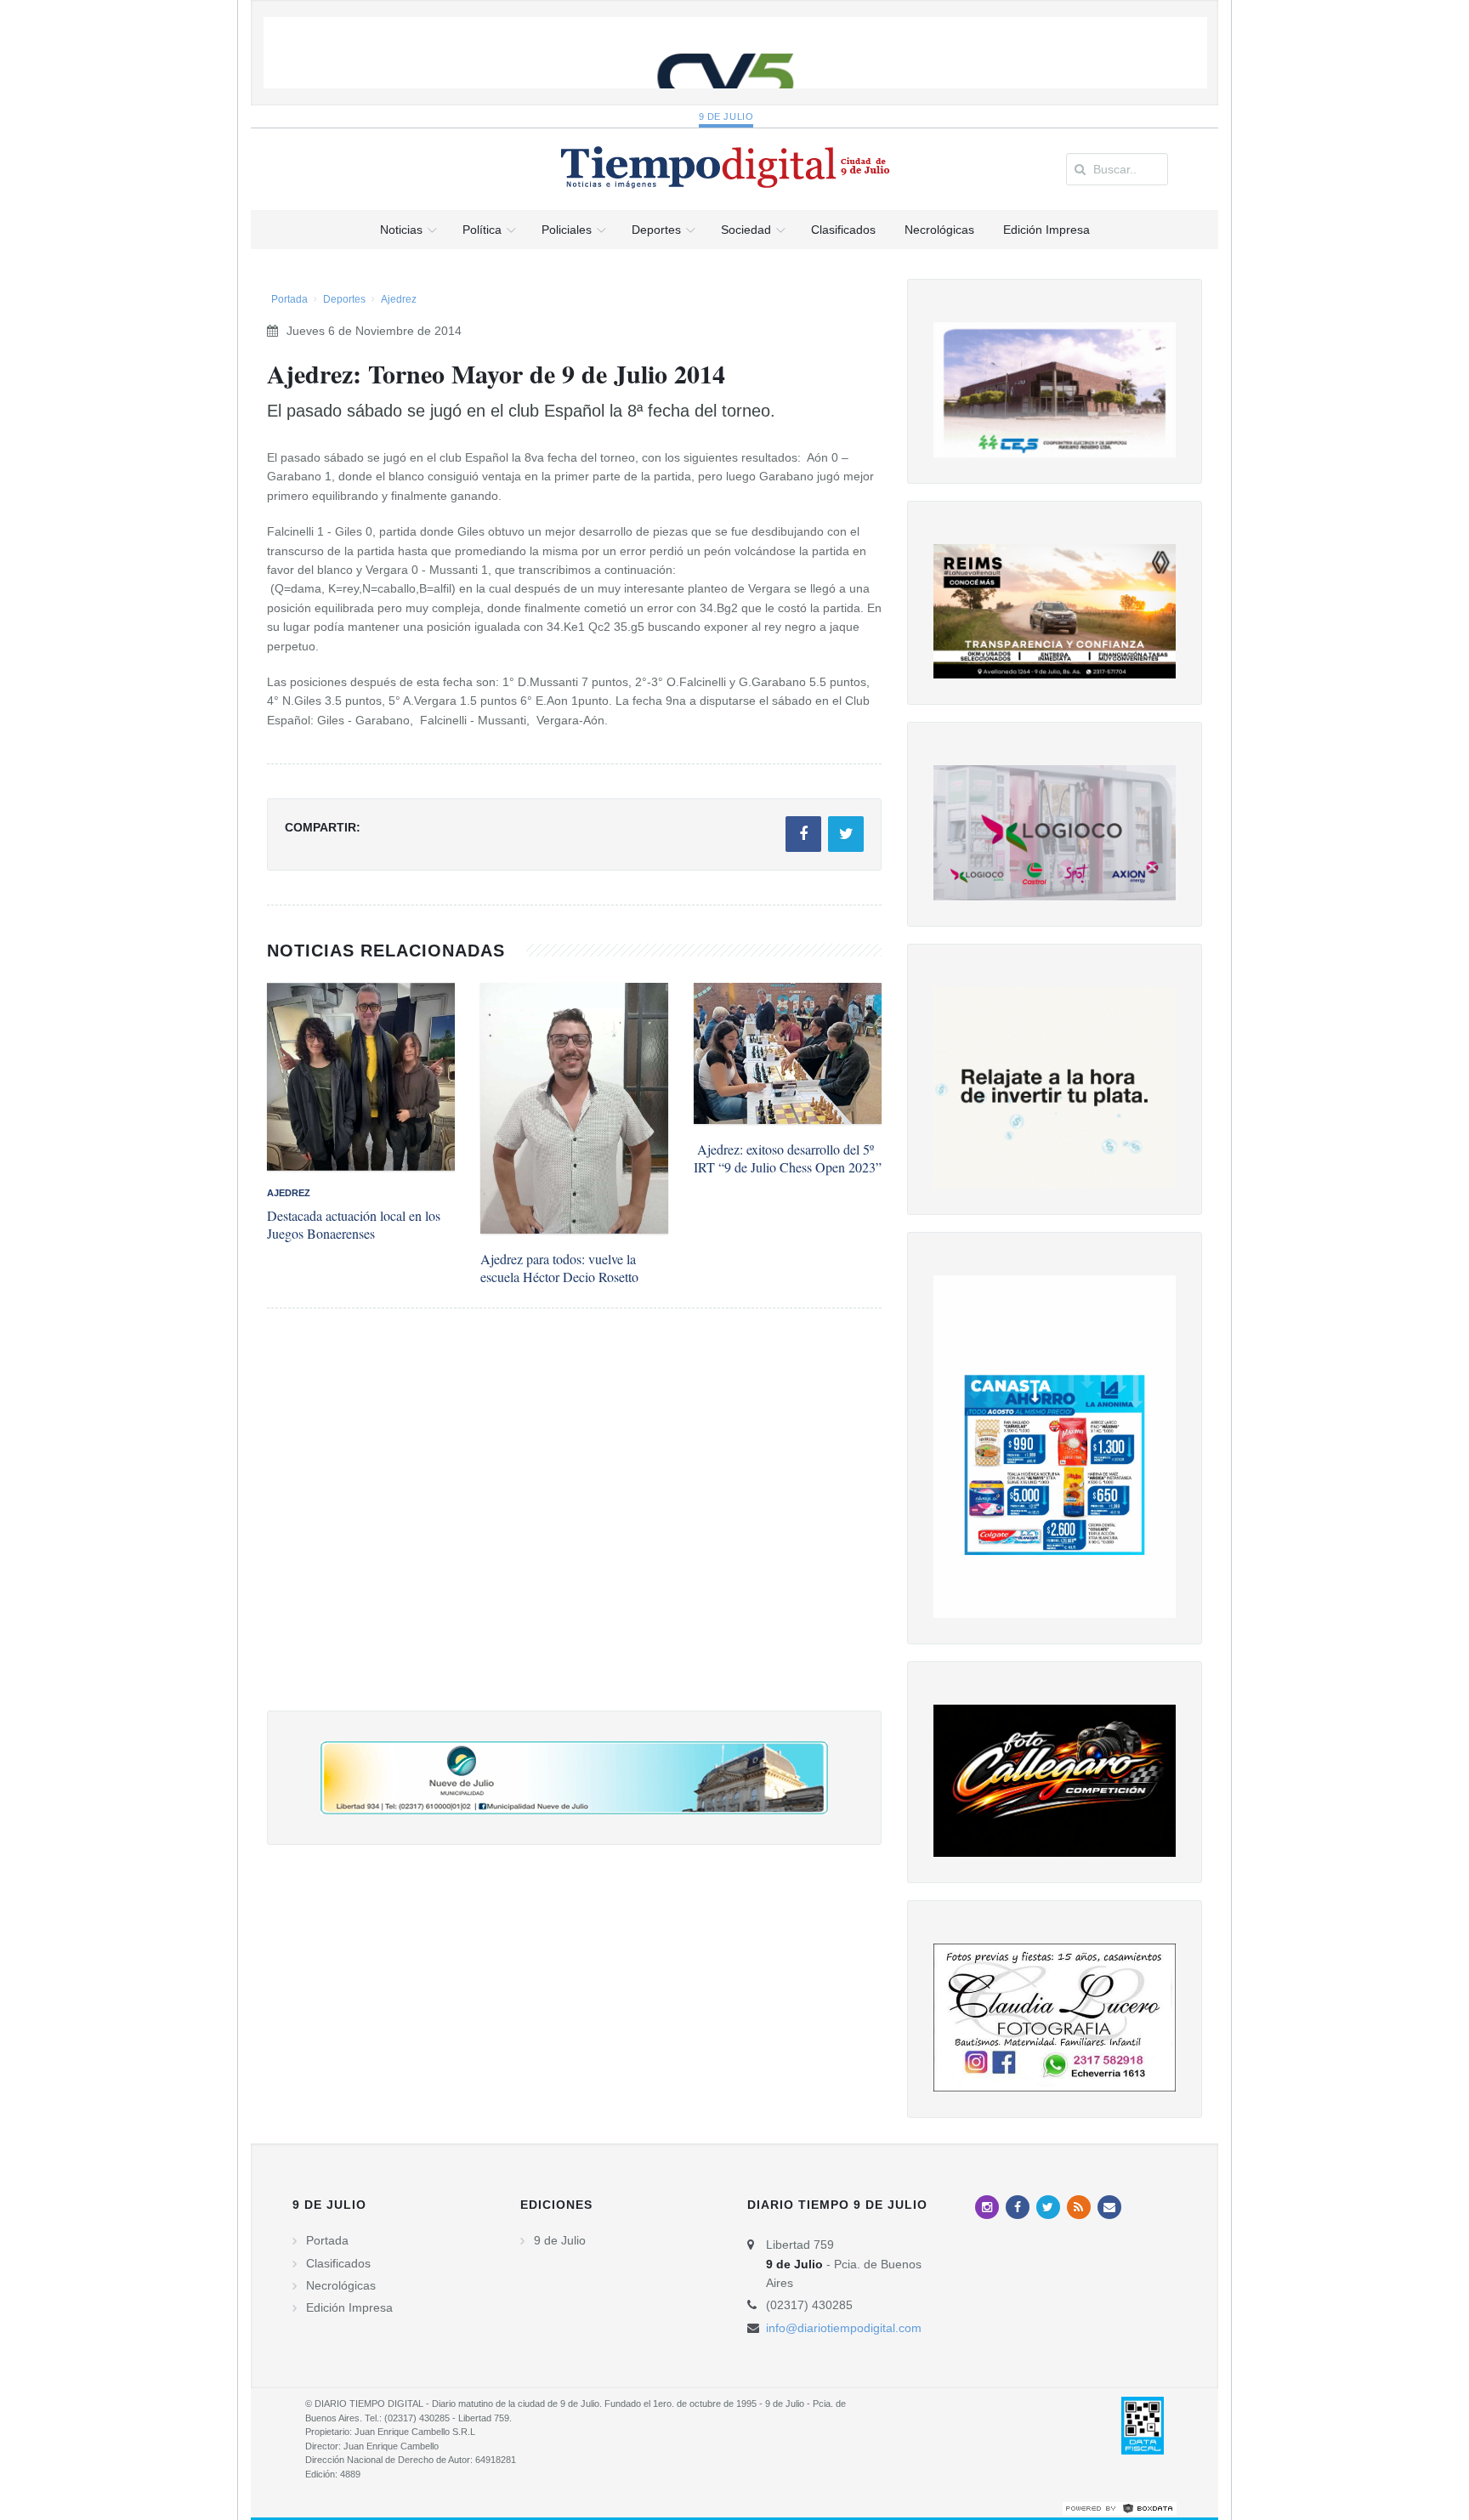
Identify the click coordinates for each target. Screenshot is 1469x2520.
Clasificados (338, 2263)
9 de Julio (726, 116)
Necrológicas (341, 2285)
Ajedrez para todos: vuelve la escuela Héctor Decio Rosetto (559, 1268)
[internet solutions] (1120, 2507)
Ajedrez (399, 299)
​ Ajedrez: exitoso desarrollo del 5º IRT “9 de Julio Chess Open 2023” (788, 1158)
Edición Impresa (349, 2307)
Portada (289, 299)
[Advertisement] (574, 1527)
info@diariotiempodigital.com (844, 2328)
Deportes (344, 299)
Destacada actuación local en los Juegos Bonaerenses (354, 1224)
